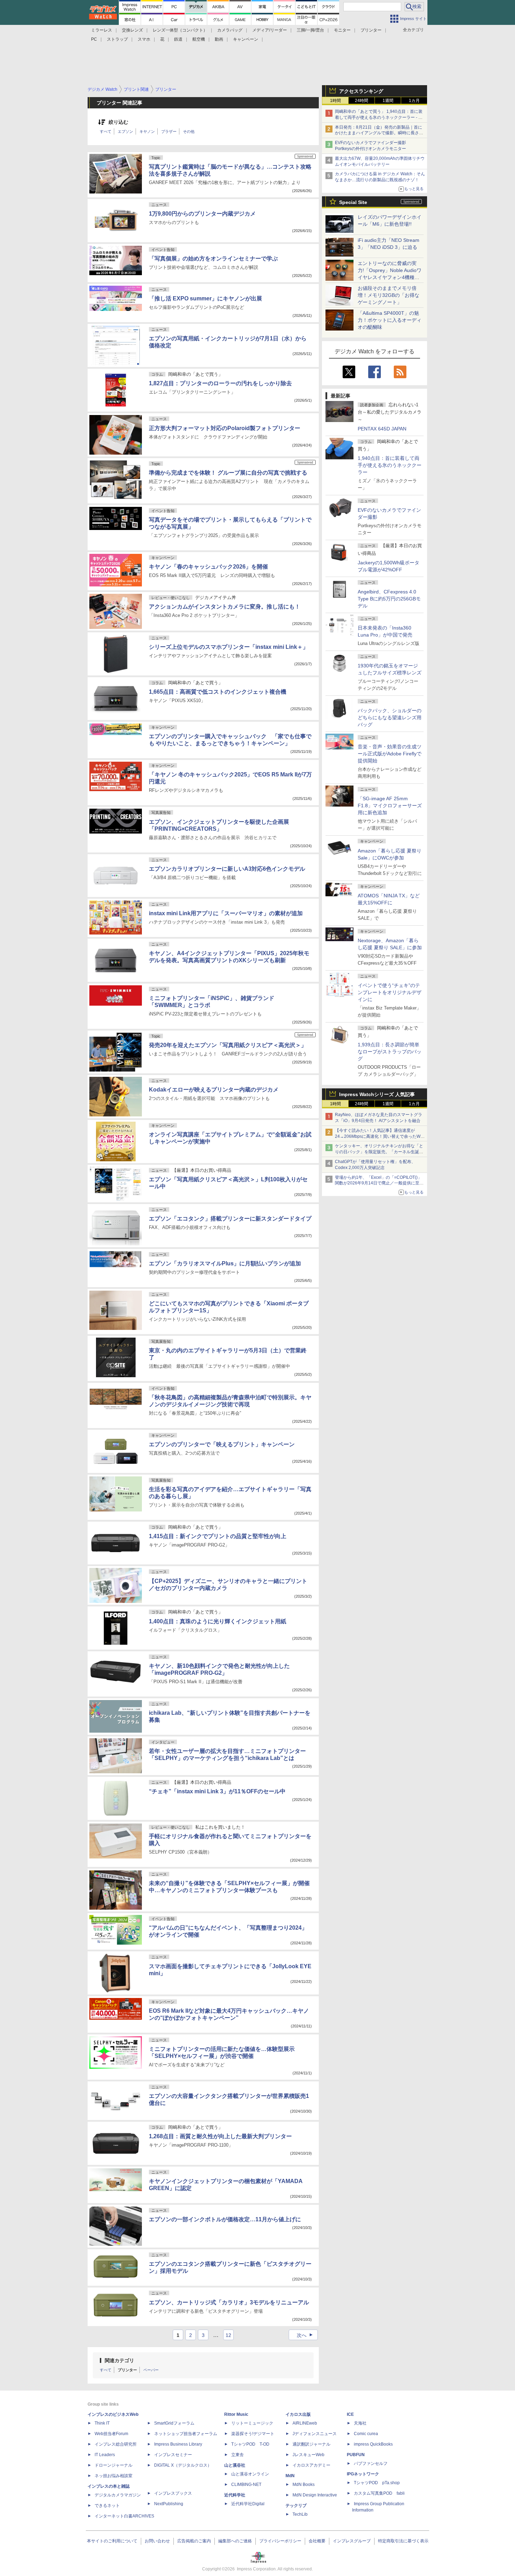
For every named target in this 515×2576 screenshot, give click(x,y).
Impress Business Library (178, 2444)
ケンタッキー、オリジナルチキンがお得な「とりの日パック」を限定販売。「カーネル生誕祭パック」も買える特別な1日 (379, 1152)
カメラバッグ (230, 30)
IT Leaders (105, 2455)
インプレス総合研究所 (116, 2444)
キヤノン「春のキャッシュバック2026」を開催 (208, 567)
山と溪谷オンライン (250, 2474)
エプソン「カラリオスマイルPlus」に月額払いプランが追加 (225, 1263)
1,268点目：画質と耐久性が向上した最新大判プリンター (220, 2136)
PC (94, 39)
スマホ (144, 39)
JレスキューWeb (308, 2455)
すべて (106, 131)
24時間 (362, 101)
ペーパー (151, 2370)
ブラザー (169, 131)
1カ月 (414, 101)
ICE (350, 2414)
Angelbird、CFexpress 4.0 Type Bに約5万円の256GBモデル (389, 599)
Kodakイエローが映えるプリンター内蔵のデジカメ (214, 1090)
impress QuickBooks (373, 2444)
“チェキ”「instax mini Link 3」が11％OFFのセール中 (217, 1791)
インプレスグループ (352, 2541)
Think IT (102, 2423)
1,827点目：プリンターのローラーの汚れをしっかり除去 (220, 383)
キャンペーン (246, 39)
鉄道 (178, 39)
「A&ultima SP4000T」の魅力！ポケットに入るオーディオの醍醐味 (390, 320)
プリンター (371, 30)
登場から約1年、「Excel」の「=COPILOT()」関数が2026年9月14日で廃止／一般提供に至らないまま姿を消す (379, 1183)
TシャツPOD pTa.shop (377, 2483)
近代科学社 (235, 2495)
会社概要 (317, 2541)
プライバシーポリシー (280, 2541)
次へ (306, 2335)
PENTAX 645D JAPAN (382, 429)
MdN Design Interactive (315, 2495)
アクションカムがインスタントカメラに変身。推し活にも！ (225, 607)
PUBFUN (356, 2455)
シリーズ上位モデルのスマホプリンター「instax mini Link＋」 (229, 647)
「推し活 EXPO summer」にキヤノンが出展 (205, 298)
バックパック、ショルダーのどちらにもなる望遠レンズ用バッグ (390, 718)
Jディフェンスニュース (315, 2434)
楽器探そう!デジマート (253, 2434)
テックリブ (296, 2506)
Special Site (353, 202)
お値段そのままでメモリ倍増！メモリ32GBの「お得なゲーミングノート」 (389, 295)
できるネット (107, 2506)
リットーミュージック (252, 2423)
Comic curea (366, 2434)
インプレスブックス (173, 2493)
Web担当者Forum (111, 2434)
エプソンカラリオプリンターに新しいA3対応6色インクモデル (227, 869)
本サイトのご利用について (112, 2541)
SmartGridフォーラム (174, 2423)
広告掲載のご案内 (194, 2541)
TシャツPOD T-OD (250, 2444)
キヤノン (147, 131)
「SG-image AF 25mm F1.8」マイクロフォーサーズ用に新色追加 (390, 806)
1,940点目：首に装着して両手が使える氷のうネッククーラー (390, 465)
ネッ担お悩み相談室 (114, 2476)
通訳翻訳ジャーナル (311, 2444)
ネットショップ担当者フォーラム (186, 2434)
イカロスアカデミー (311, 2465)
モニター (342, 30)
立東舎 (238, 2455)
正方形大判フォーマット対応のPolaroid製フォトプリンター (225, 428)
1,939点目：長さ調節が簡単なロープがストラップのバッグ (390, 1052)
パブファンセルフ (371, 2463)
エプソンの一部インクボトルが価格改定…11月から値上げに (225, 2219)
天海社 (360, 2423)
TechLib (300, 2514)
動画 (219, 39)
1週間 (388, 101)
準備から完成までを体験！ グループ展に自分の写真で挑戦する (228, 473)
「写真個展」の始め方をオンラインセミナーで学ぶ (213, 259)
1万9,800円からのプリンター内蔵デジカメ (202, 214)
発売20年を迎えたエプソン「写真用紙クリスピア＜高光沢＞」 (228, 1045)
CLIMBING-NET (246, 2485)
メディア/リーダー (270, 30)
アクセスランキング (361, 91)
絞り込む (118, 122)
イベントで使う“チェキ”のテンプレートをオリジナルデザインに (390, 992)
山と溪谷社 (235, 2465)
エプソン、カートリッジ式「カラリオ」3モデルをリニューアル (229, 2302)
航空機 (199, 39)
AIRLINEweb (305, 2423)
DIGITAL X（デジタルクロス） (183, 2465)
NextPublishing (169, 2504)
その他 (189, 131)
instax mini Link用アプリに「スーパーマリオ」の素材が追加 (226, 913)
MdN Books (304, 2485)
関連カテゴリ (119, 2360)
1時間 (335, 101)
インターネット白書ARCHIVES (124, 2516)
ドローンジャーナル (114, 2465)
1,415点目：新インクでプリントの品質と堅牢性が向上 (218, 1536)
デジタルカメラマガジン (118, 2495)
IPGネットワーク (363, 2474)
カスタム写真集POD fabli (379, 2493)
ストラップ (117, 39)
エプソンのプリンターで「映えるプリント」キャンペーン (222, 1444)
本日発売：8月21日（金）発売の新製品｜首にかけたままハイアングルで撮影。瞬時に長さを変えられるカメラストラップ (379, 133)
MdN (290, 2476)
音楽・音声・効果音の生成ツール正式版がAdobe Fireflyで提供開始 (390, 754)
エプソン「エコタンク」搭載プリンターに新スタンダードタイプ (230, 1219)
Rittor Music (236, 2414)
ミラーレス (102, 30)
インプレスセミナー (173, 2455)
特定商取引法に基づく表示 (403, 2541)
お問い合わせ (157, 2541)
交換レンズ (132, 30)
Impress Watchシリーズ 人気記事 (377, 1094)
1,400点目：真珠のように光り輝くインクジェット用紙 (218, 1621)
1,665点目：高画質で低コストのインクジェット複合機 (218, 692)
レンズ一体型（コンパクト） (180, 30)
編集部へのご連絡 (235, 2541)
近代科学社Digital (248, 2504)
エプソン (125, 131)
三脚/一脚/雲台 (310, 30)
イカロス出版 (298, 2414)
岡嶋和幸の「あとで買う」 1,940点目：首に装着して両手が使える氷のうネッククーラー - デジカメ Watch (379, 117)
